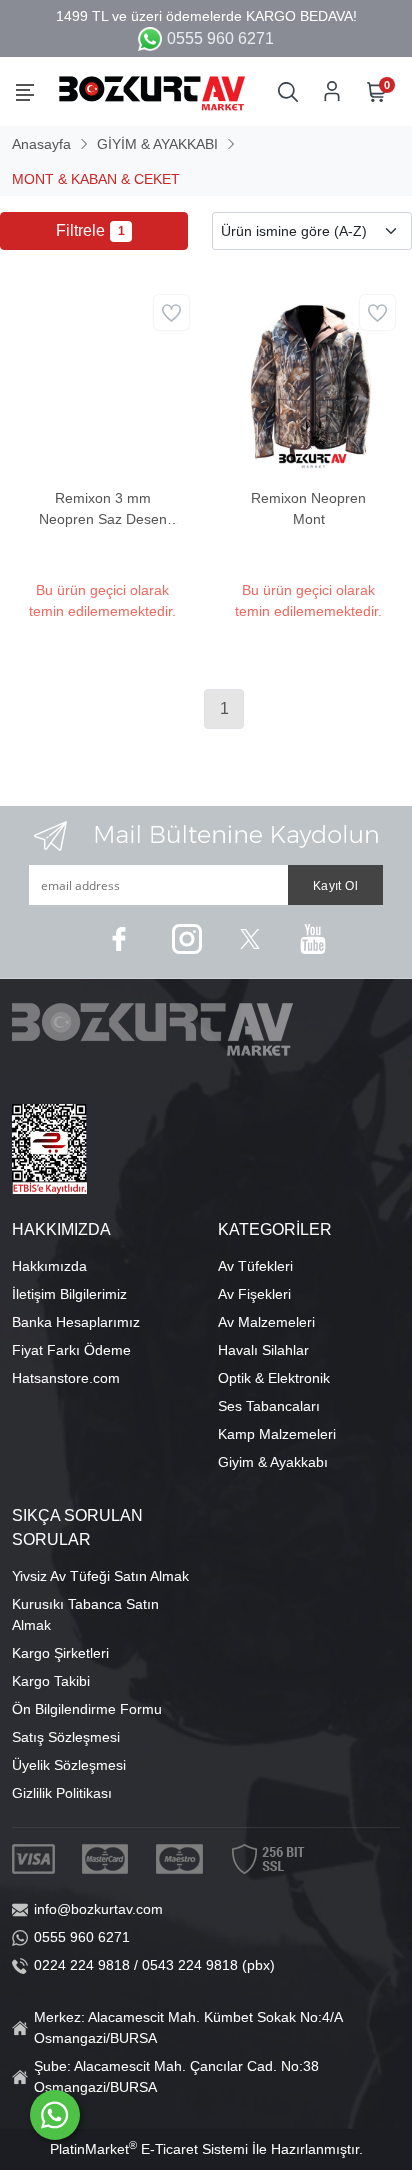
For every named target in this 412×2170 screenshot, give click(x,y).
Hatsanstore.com (66, 1378)
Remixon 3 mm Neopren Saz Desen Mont (103, 510)
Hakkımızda (49, 1266)
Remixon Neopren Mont (308, 508)
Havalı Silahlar (263, 1350)
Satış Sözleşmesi (66, 1737)
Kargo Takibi (51, 1681)
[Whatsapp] (55, 2115)
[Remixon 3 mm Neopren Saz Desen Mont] (103, 380)
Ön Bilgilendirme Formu (87, 1709)
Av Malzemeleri (266, 1322)
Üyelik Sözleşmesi (69, 1765)
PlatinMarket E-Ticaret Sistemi (149, 2149)
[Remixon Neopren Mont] (309, 380)
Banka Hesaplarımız (76, 1322)
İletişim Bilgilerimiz (69, 1294)
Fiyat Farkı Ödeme (71, 1350)
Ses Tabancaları (269, 1406)
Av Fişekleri (254, 1294)
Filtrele (90, 230)
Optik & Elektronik (274, 1378)
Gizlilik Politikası (62, 1793)
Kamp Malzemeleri (277, 1434)
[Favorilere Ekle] (171, 312)
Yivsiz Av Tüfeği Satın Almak (100, 1576)
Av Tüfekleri (255, 1266)
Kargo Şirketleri (60, 1653)
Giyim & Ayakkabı (273, 1462)
